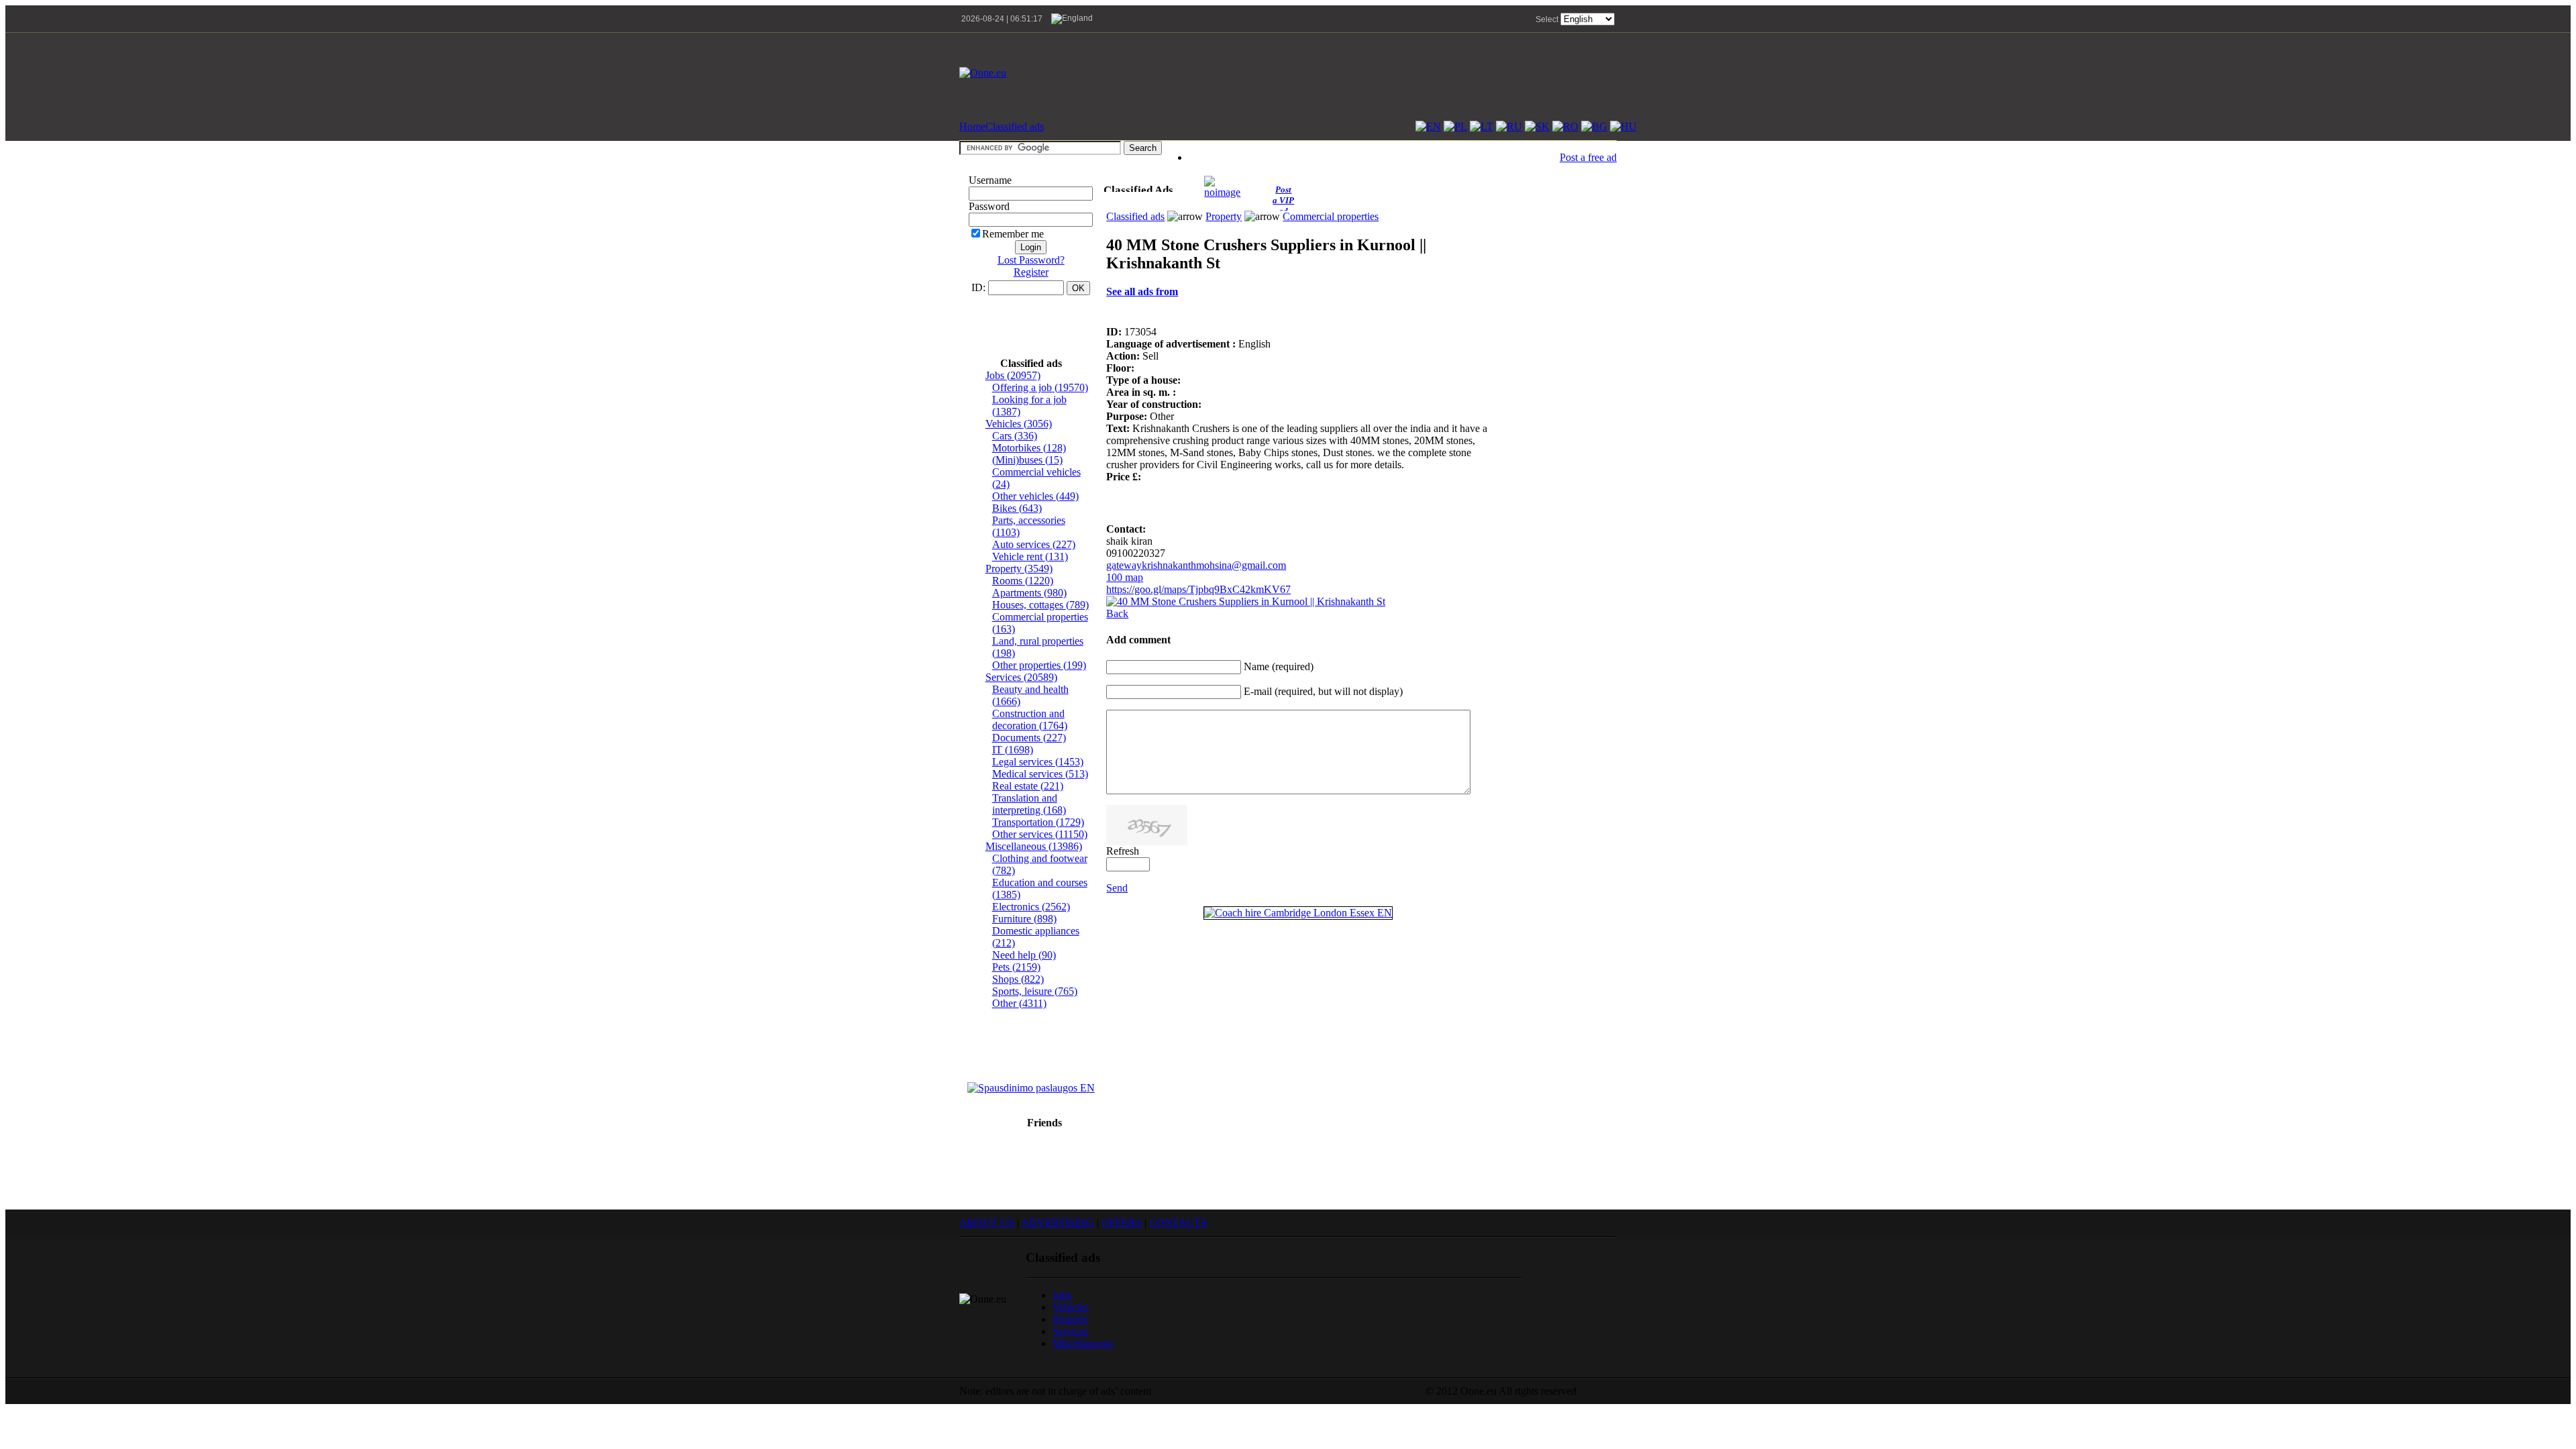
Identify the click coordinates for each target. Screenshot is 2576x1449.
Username (990, 180)
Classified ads (1015, 126)
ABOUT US (987, 1223)
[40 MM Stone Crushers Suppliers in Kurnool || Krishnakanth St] (1246, 601)
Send (1117, 888)
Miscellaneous (1034, 846)
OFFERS (1122, 1223)
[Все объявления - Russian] (1509, 126)
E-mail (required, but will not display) (1323, 691)
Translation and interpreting (1029, 804)
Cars (1015, 436)
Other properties (1039, 665)
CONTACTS (1178, 1223)
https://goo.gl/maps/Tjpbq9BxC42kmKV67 (1198, 589)
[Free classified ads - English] (1428, 126)
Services (1021, 677)
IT (1013, 750)
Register (1031, 272)
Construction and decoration (1030, 719)
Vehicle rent (1030, 556)
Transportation (1038, 822)
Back (1117, 613)
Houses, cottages (1040, 605)
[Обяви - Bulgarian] (1594, 126)
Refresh (1123, 851)
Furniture (1024, 919)
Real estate (1028, 786)
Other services (1040, 834)
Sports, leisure (1035, 991)
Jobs (1013, 375)
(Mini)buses (1027, 460)
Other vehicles (1035, 496)
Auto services (1034, 544)
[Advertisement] (1373, 73)
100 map (1125, 577)
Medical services (1040, 774)
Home (972, 126)
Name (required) (1279, 666)
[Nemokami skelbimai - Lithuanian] (1482, 126)
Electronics (1031, 907)
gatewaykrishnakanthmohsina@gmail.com (1196, 565)
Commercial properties (1331, 216)
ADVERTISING (1058, 1223)
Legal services (1038, 762)
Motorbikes (1029, 448)
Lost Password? (1031, 260)
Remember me (1013, 234)
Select (1547, 19)
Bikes (1017, 508)
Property (1019, 569)
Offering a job (1040, 387)
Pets (1016, 967)
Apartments (1029, 593)
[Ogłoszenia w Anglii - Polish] (1455, 126)
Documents (1029, 738)
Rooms (1023, 581)
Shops (1018, 979)
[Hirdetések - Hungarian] (1623, 126)
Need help (1024, 955)
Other (1019, 1003)
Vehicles (1019, 424)
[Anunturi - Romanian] (1565, 126)
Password (989, 206)
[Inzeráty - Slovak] (1537, 126)
